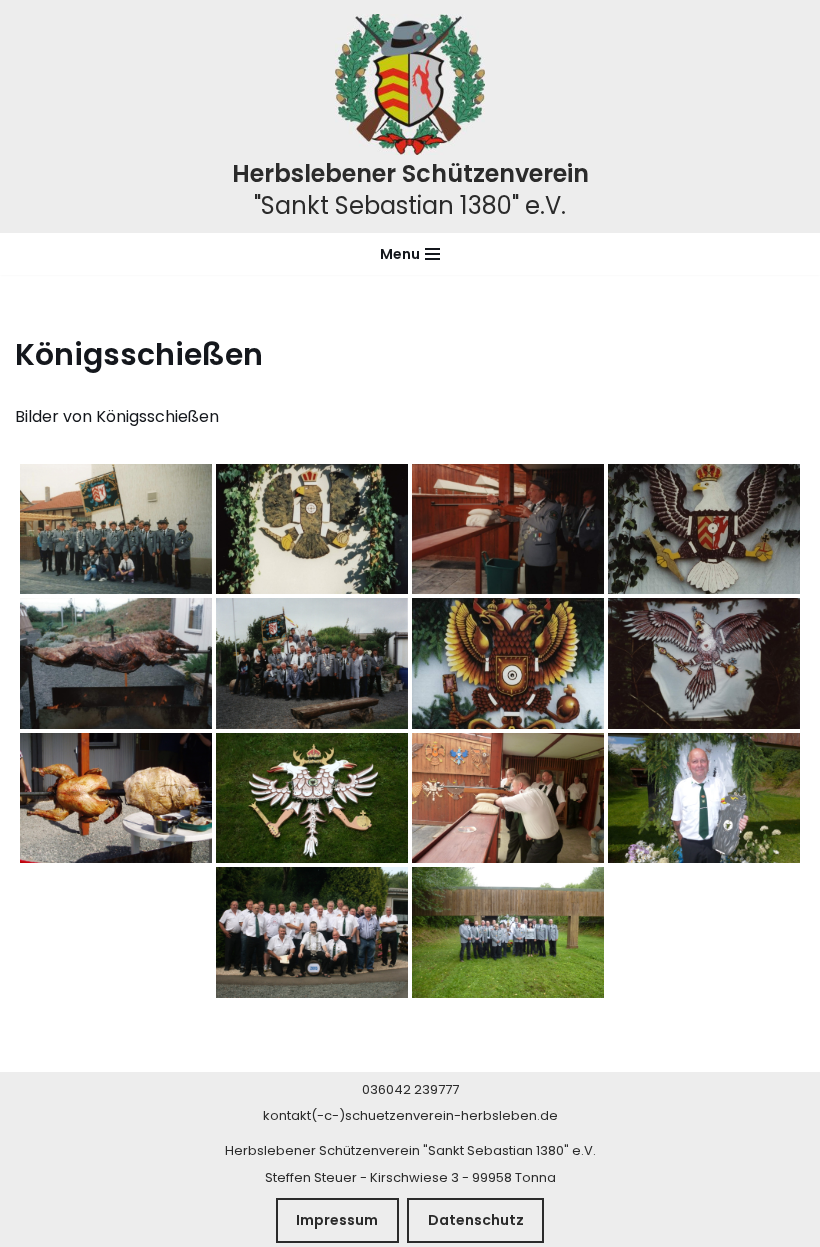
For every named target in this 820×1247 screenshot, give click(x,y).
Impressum (337, 1220)
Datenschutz (476, 1220)
